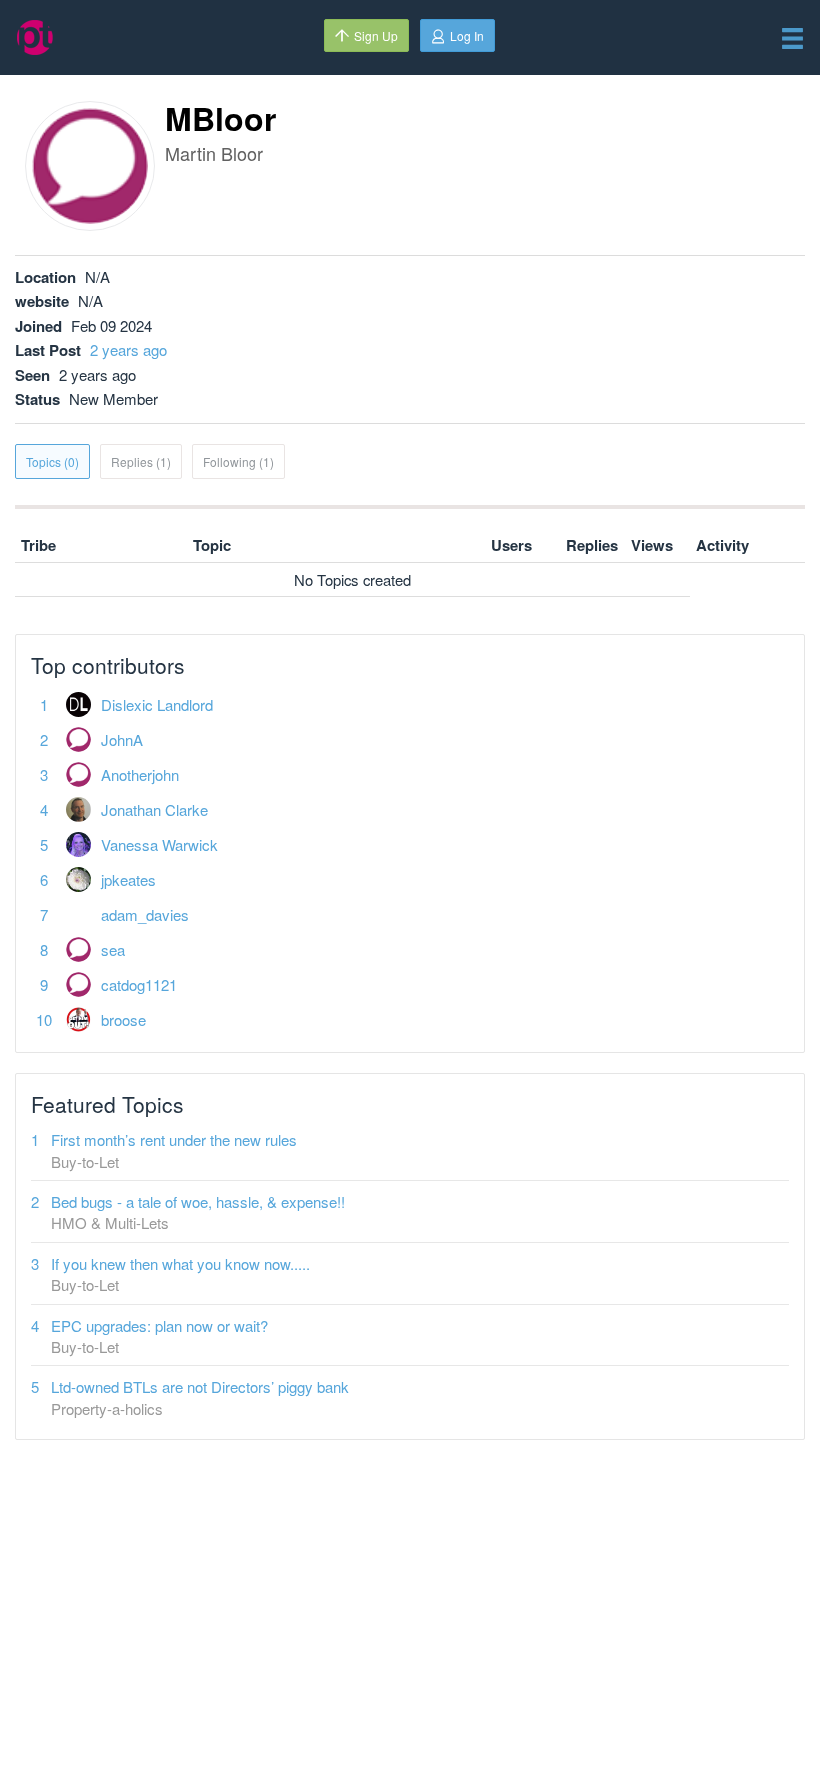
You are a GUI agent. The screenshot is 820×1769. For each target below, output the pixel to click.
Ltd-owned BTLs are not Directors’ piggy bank (200, 1386)
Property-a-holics (107, 1408)
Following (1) (238, 461)
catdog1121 (139, 984)
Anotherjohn (140, 774)
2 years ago (128, 349)
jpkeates (128, 879)
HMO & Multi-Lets (110, 1222)
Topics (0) (52, 461)
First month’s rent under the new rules (174, 1139)
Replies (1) (141, 461)
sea (113, 949)
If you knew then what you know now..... (180, 1263)
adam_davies (145, 914)
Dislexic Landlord (157, 704)
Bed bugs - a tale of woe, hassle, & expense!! (198, 1201)
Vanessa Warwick (159, 844)
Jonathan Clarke (154, 809)
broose (123, 1019)
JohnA (122, 739)
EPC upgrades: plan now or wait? (159, 1325)
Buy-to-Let (85, 1161)
